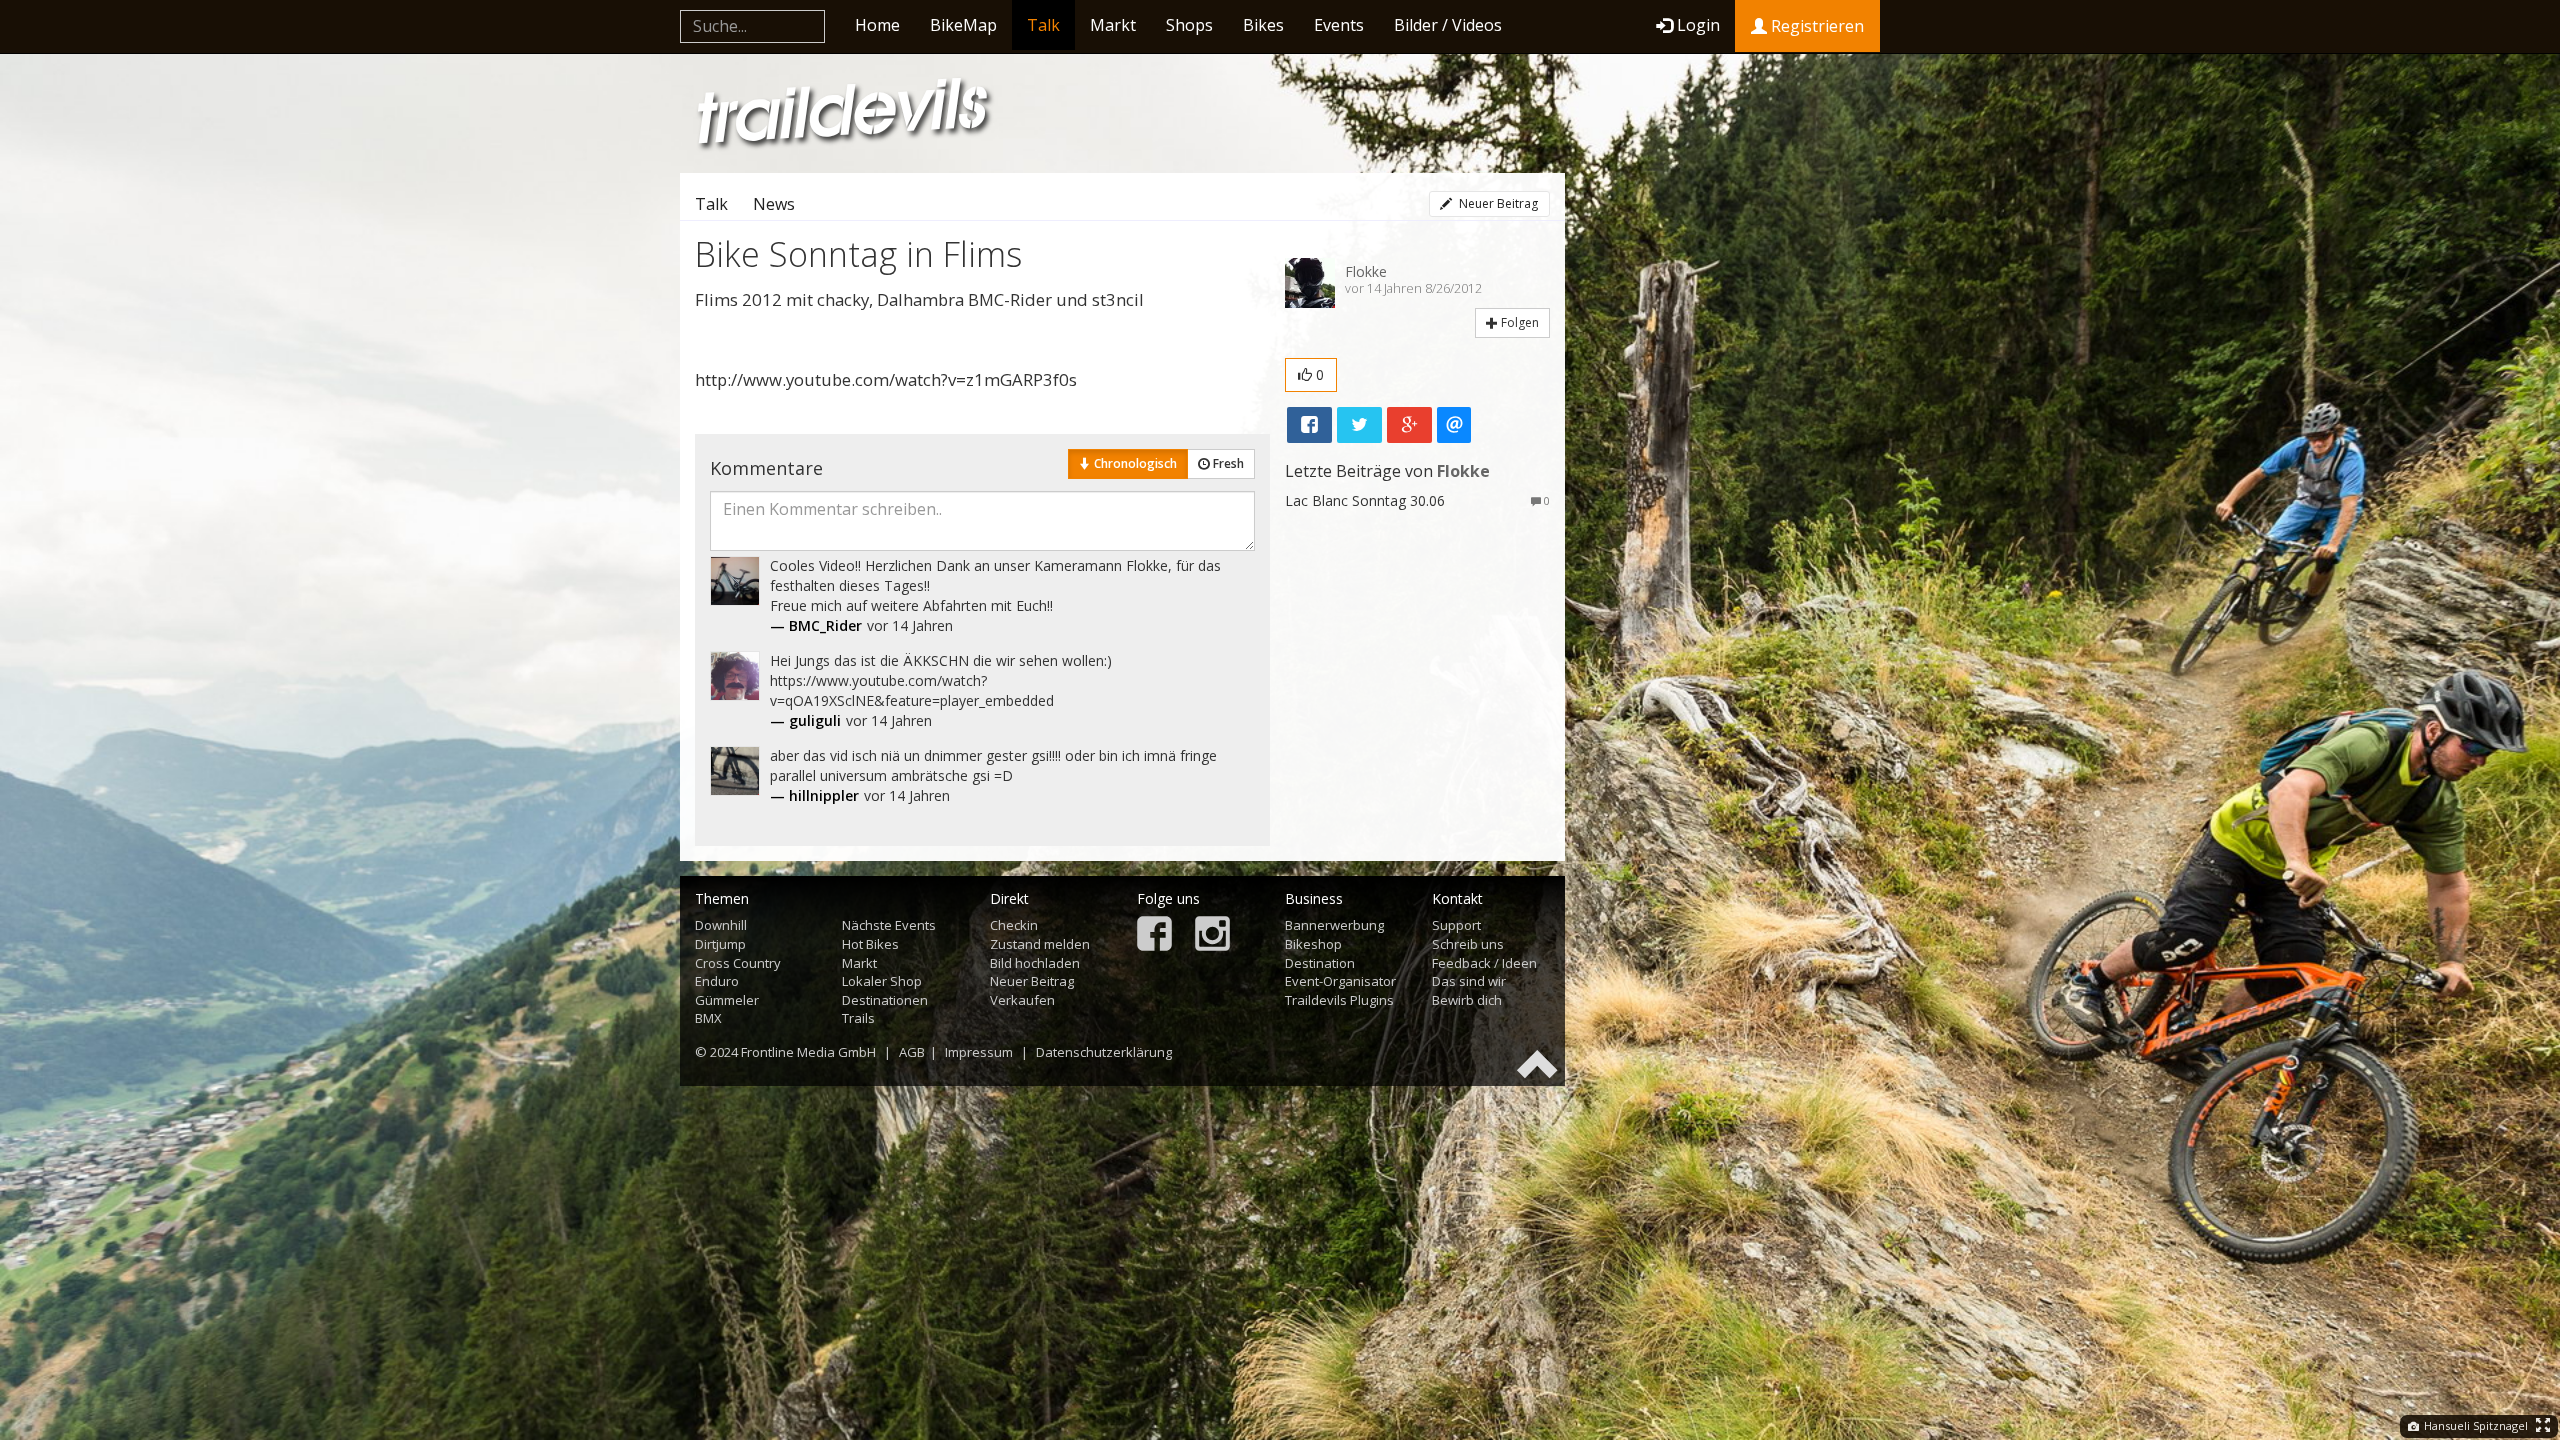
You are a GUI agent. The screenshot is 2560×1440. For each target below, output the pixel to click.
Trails (858, 1018)
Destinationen (885, 1000)
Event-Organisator (1340, 981)
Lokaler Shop (882, 981)
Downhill (721, 925)
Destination (1320, 963)
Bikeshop (1313, 944)
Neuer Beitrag (1497, 203)
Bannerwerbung (1334, 925)
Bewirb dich (1467, 1000)
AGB (912, 1052)
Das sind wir (1469, 981)
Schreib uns (1468, 944)
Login (1698, 25)
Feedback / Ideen (1484, 963)
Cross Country (738, 963)
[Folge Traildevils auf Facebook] (1154, 935)
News (774, 204)
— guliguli (805, 720)
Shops (1189, 25)
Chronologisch (1134, 463)
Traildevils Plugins (1339, 1000)
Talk (1043, 25)
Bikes (1263, 25)
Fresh (1227, 463)
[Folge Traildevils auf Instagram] (1212, 935)
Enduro (717, 981)
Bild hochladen (1035, 963)
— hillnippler (814, 795)
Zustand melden (1040, 944)
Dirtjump (720, 944)
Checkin (1014, 925)
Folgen (1518, 322)
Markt (1113, 25)
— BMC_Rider (816, 625)
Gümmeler (727, 1000)
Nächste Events (889, 925)
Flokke (1366, 271)
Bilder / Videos (1448, 25)
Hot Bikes (870, 944)
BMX (708, 1018)
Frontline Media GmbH (808, 1052)
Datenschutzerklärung (1104, 1052)
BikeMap (963, 25)
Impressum (979, 1052)
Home (877, 25)
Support (1456, 925)
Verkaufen (1022, 1000)
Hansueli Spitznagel (2474, 1425)
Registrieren (1815, 26)
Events (1339, 25)
